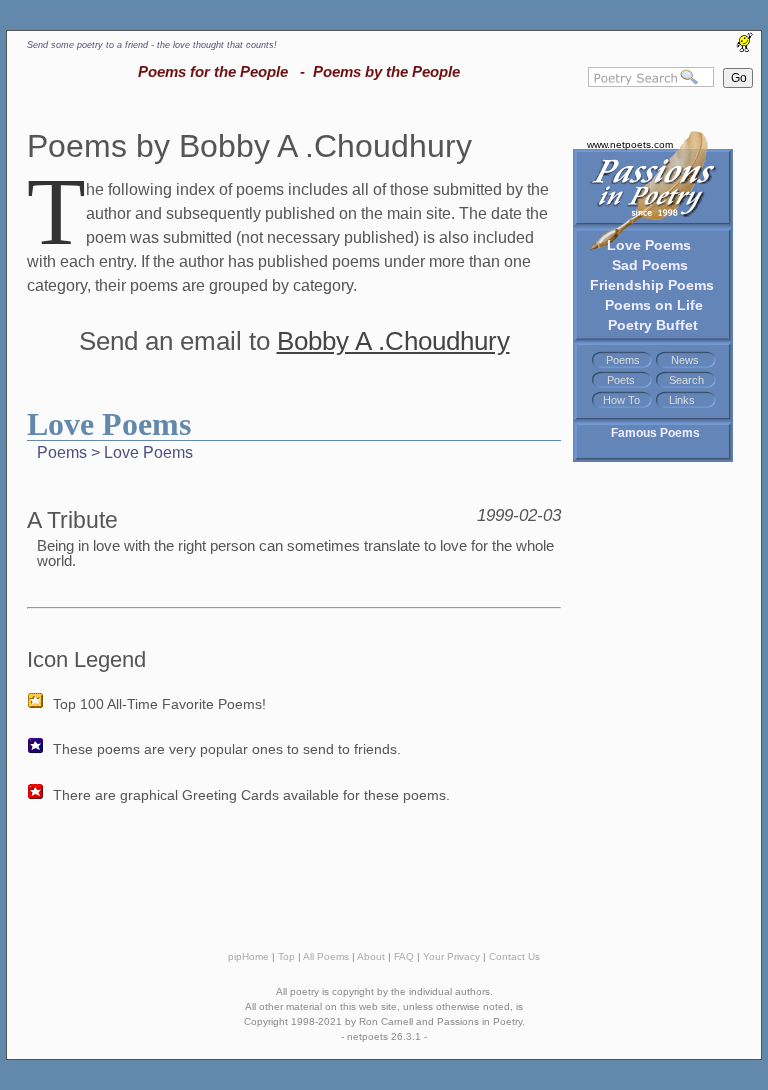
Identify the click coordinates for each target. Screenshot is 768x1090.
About (371, 956)
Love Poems (649, 245)
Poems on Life (654, 305)
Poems (623, 360)
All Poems (326, 956)
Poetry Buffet (653, 325)
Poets (621, 380)
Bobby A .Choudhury (393, 341)
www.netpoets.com (630, 144)
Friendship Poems (652, 285)
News (685, 360)
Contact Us (514, 956)
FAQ (404, 956)
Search (686, 380)
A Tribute (72, 520)
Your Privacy (451, 956)
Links (682, 400)
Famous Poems (655, 433)
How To (621, 400)
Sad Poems (650, 265)
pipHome (248, 956)
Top (286, 956)
